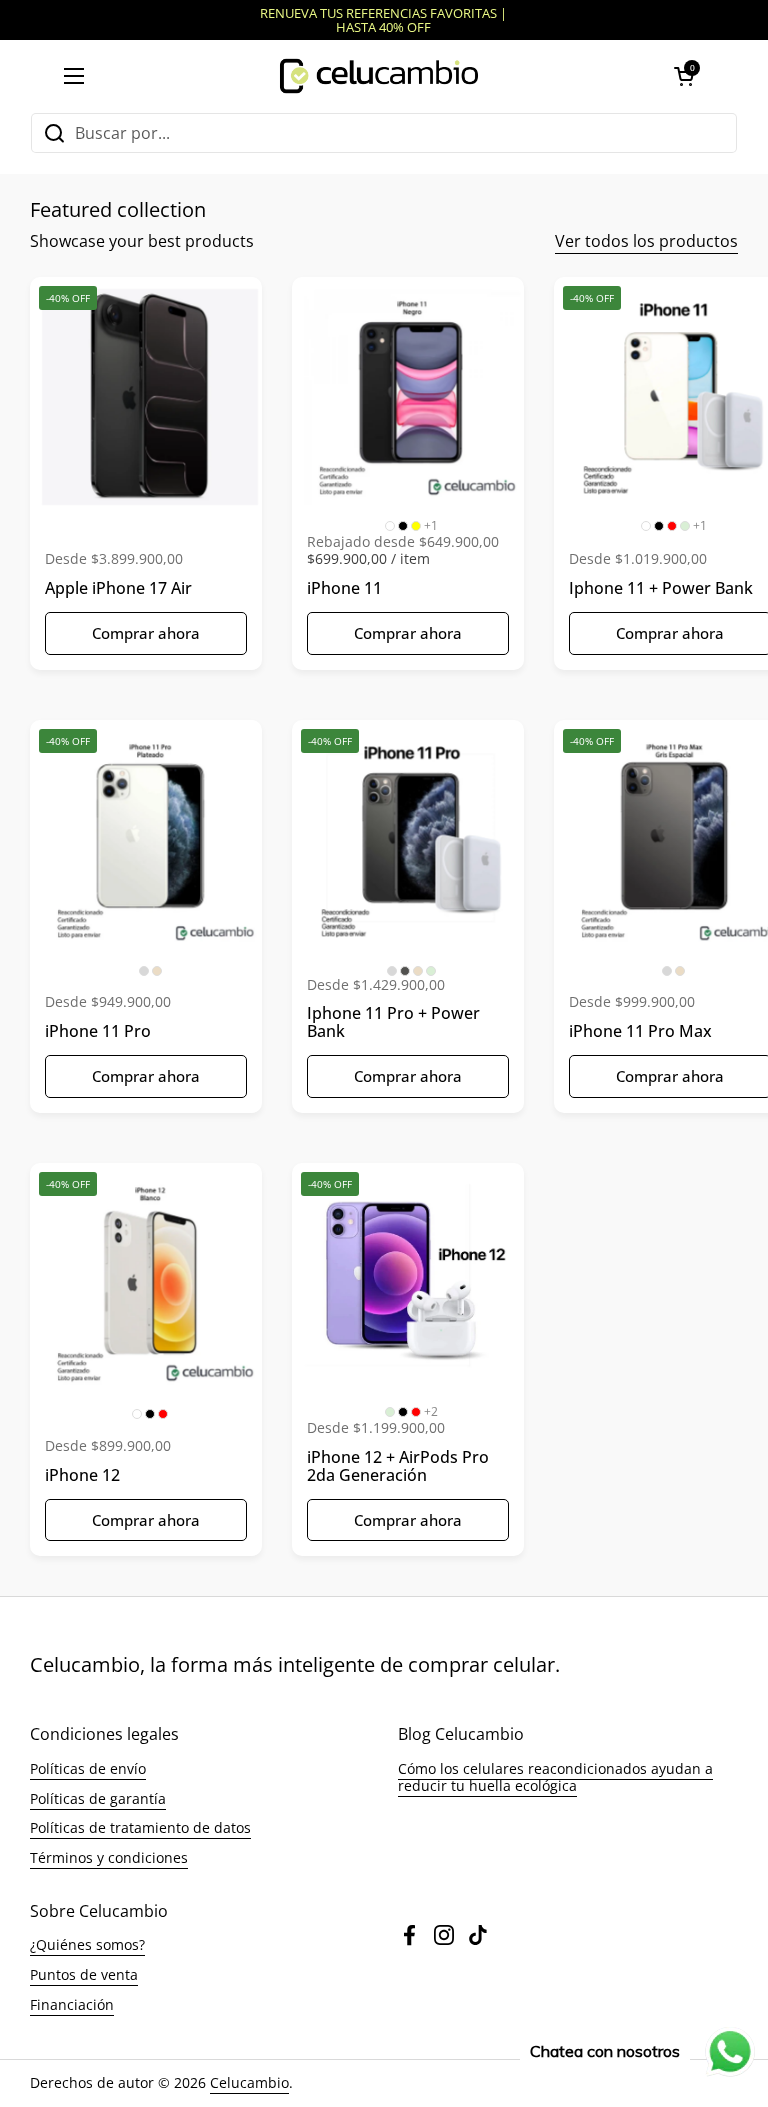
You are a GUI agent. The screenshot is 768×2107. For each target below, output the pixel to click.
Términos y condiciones (109, 1857)
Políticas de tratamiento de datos (140, 1827)
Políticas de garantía (98, 1798)
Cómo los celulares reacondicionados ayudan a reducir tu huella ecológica (555, 1777)
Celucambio (249, 2082)
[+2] (412, 1283)
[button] (684, 76)
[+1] (412, 397)
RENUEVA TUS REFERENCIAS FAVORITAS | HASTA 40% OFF (383, 20)
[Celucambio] (379, 76)
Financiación (72, 2004)
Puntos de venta (84, 1974)
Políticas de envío (88, 1768)
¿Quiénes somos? (87, 1944)
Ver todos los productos (646, 241)
